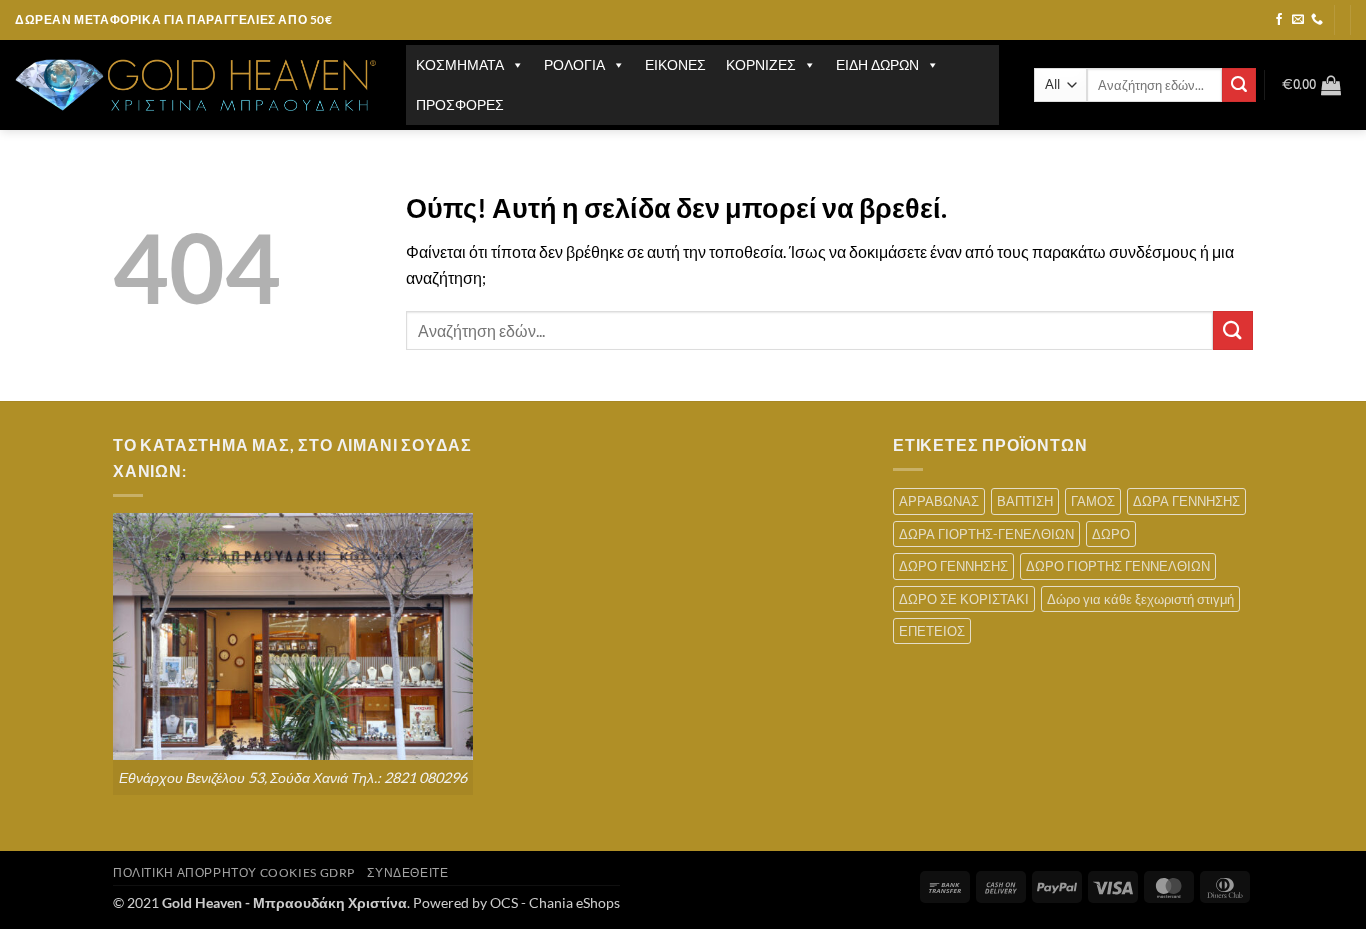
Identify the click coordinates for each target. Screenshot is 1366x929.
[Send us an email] (1298, 20)
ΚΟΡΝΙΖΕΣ (761, 64)
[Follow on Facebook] (1279, 20)
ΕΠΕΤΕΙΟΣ (932, 631)
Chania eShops (574, 902)
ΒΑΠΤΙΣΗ (1025, 501)
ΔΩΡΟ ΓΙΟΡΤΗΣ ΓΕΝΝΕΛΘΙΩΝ (1118, 566)
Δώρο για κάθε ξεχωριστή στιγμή (1140, 599)
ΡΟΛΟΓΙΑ (574, 64)
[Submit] (1239, 85)
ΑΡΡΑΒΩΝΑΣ (939, 501)
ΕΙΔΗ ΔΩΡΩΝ (877, 64)
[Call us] (1317, 20)
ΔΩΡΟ (1111, 534)
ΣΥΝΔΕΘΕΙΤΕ (407, 872)
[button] (1311, 85)
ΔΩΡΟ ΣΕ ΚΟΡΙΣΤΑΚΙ (964, 599)
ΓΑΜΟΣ (1093, 501)
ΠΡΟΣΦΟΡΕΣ (460, 104)
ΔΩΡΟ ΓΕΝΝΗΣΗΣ (953, 566)
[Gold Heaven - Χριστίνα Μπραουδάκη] (195, 85)
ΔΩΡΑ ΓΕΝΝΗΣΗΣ (1186, 501)
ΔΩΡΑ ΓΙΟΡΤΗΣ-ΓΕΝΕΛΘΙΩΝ (986, 534)
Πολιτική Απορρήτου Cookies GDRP (234, 872)
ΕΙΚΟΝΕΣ (675, 64)
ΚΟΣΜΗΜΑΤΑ (460, 64)
